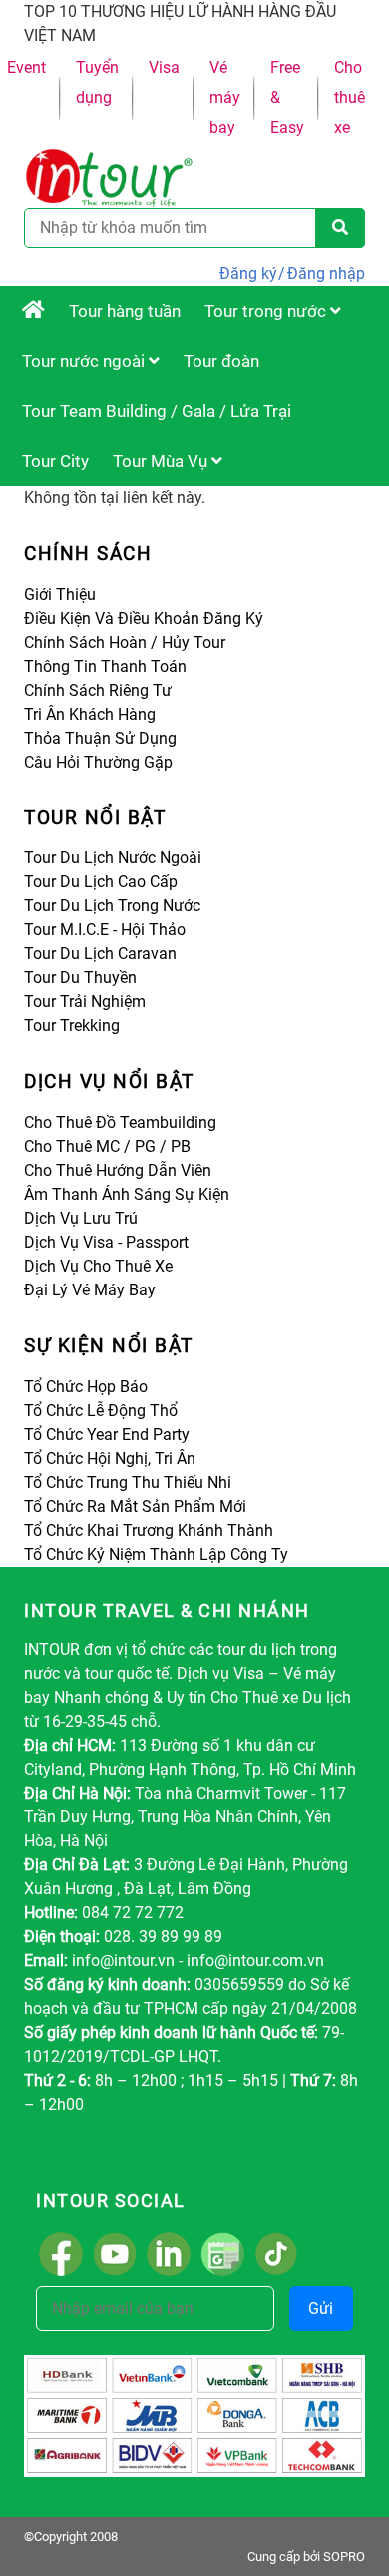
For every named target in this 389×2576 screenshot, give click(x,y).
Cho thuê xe (350, 97)
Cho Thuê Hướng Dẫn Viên (118, 1170)
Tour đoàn (221, 361)
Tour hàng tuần (125, 311)
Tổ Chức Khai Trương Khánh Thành (149, 1531)
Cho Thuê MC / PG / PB (107, 1146)
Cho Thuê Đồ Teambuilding (120, 1122)
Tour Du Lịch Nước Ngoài (113, 858)
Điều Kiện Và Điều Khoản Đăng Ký (144, 618)
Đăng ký (248, 274)
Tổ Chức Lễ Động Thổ (101, 1411)
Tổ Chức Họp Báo (86, 1387)
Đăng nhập (326, 274)
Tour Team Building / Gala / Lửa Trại (157, 411)
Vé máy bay (225, 97)
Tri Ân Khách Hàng (90, 714)
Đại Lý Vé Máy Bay (90, 1290)
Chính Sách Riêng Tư (98, 690)
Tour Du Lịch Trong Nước (112, 906)
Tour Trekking (72, 1026)
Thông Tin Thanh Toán (105, 666)
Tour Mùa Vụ (162, 461)
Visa (164, 67)
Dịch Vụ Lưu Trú (81, 1218)
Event (26, 67)
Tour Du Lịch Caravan (100, 954)
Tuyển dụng (97, 82)
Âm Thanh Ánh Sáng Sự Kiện (127, 1194)
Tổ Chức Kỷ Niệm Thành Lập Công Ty (156, 1554)
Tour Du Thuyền (80, 978)
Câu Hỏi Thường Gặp (98, 762)
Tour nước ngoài (85, 361)
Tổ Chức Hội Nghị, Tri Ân (110, 1459)
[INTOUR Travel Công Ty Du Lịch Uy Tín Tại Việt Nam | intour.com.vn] (33, 311)
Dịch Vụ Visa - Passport (106, 1242)
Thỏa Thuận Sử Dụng (100, 738)
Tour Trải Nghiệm (85, 1002)
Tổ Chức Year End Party (107, 1435)
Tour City (55, 461)
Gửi (321, 2308)
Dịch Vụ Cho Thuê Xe (98, 1266)
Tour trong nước (267, 311)
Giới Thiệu (60, 594)
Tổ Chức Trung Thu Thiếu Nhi (128, 1483)
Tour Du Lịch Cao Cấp (101, 882)
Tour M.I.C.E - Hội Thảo (105, 930)
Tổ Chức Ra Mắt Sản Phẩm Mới (135, 1507)
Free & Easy (287, 97)
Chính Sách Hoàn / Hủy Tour (125, 642)
